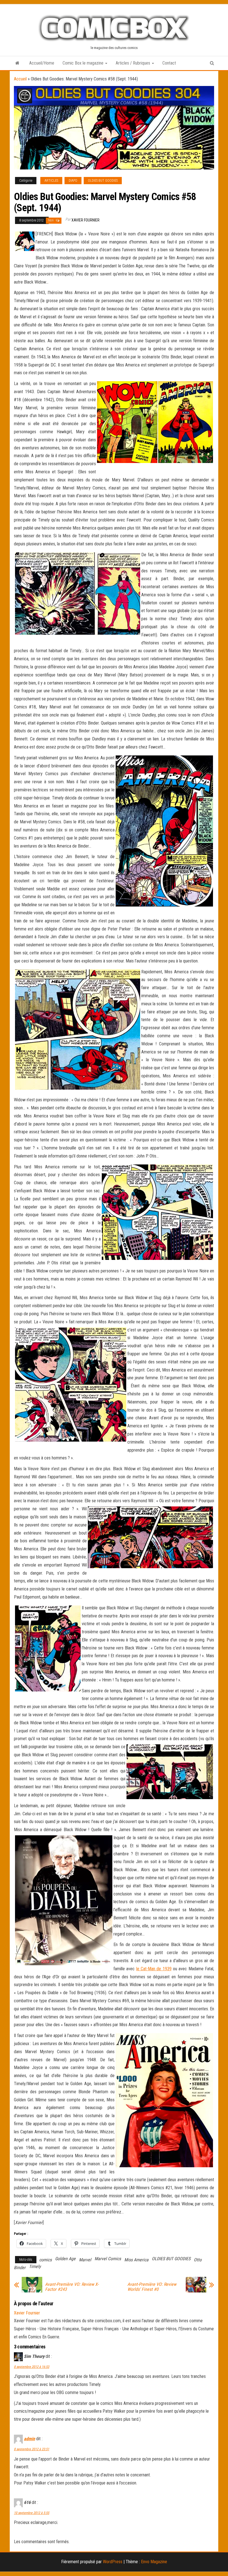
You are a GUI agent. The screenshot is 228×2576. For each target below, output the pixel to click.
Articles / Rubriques (133, 63)
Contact (169, 63)
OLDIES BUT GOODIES (103, 181)
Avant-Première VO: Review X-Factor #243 (72, 2287)
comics (45, 2260)
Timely (35, 2266)
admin (29, 2439)
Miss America (136, 2260)
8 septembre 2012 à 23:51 (32, 2449)
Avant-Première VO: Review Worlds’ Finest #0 (152, 2287)
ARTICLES (51, 181)
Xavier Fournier (86, 220)
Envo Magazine (154, 2562)
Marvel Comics (108, 2259)
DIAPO (73, 181)
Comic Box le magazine (84, 63)
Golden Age (65, 2259)
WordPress (113, 2562)
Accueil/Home (42, 63)
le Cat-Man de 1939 (154, 1969)
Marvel (85, 2260)
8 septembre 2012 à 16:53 (32, 2367)
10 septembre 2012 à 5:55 (32, 2513)
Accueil (20, 79)
